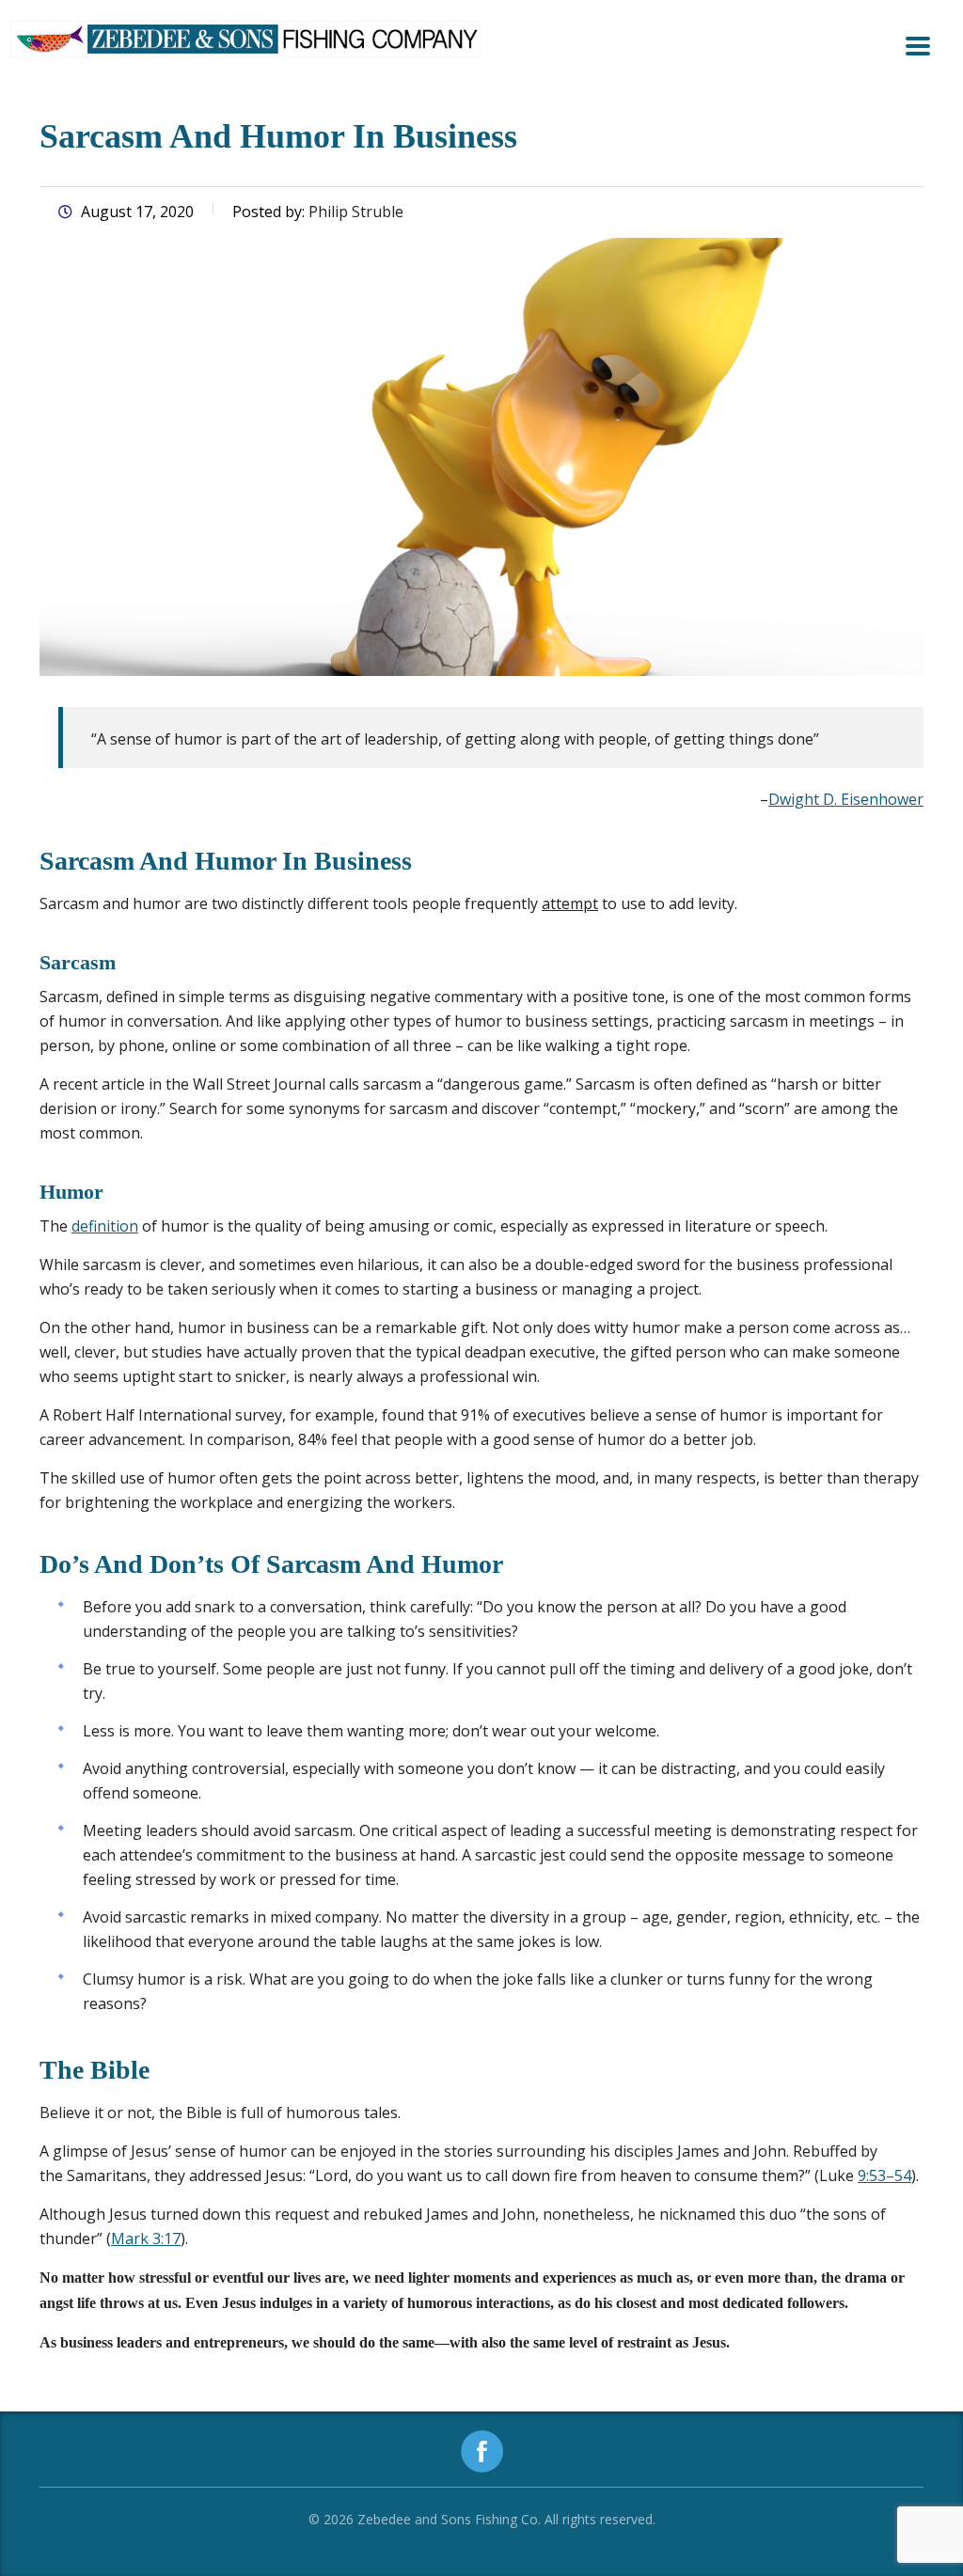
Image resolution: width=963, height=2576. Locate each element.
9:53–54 (884, 2175)
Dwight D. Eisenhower (846, 799)
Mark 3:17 (146, 2238)
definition (105, 1226)
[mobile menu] (918, 46)
